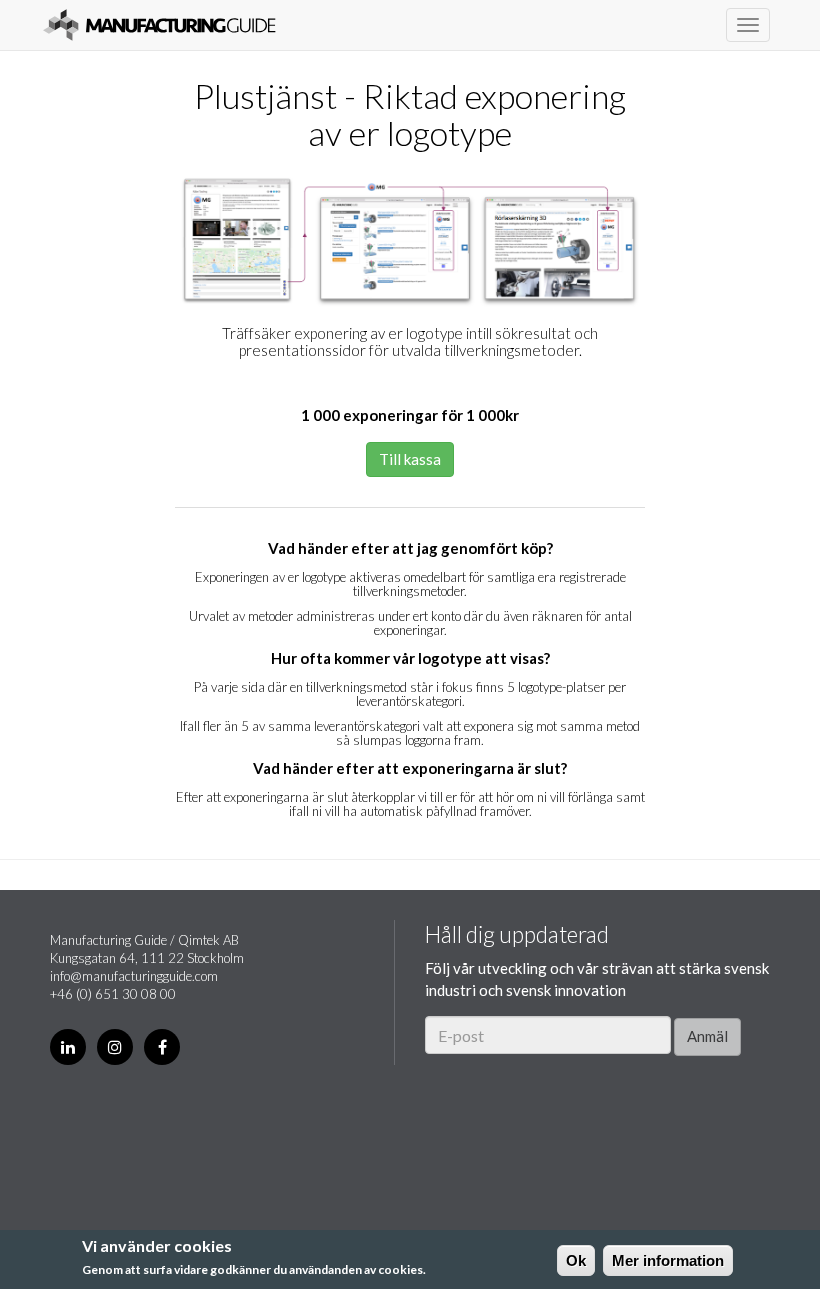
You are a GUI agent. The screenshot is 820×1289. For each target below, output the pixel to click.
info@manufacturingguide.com (134, 976)
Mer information (668, 1260)
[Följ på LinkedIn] (68, 1047)
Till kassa (410, 459)
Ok (576, 1260)
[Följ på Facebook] (162, 1047)
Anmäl (707, 1036)
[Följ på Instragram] (115, 1047)
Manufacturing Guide (159, 25)
